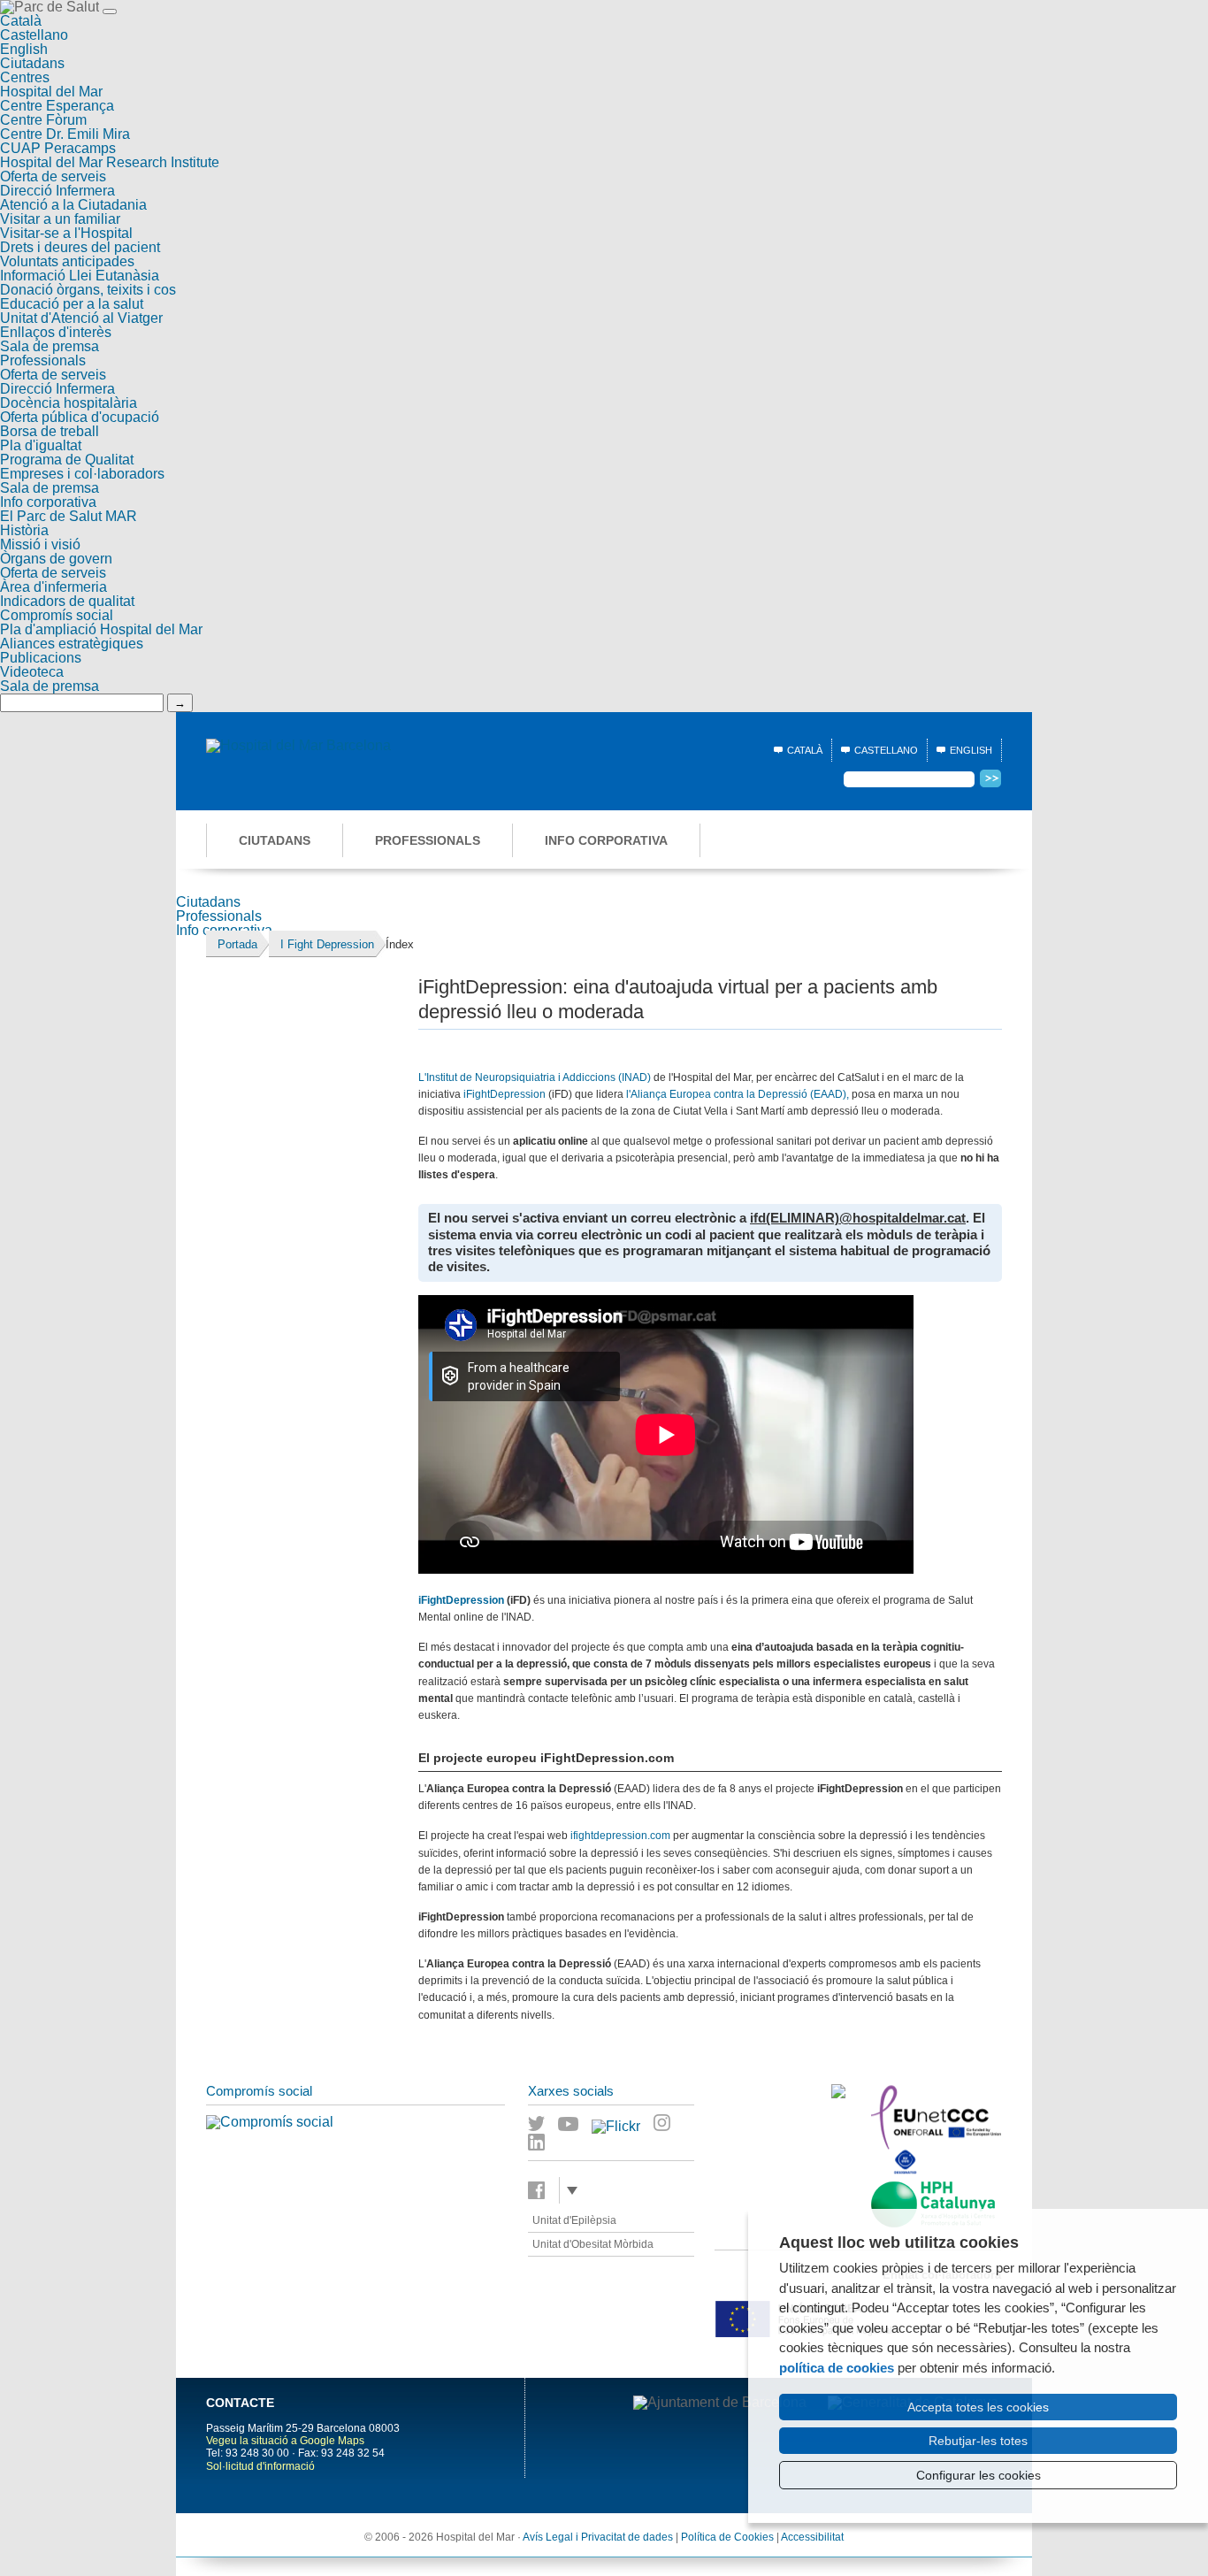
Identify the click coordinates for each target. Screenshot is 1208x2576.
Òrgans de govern (56, 559)
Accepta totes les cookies (978, 2407)
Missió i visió (40, 544)
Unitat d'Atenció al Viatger (81, 318)
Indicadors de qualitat (67, 601)
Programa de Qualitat (67, 460)
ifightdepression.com (620, 1836)
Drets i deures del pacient (80, 247)
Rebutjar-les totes (978, 2441)
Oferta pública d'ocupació (80, 417)
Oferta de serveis (53, 176)
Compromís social (57, 615)
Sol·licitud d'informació (260, 2466)
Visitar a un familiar (60, 219)
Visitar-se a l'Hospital (66, 233)
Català (21, 21)
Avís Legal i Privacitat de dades (598, 2537)
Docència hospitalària (69, 403)
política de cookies (837, 2368)
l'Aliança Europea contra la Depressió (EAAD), (738, 1094)
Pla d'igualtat (41, 445)
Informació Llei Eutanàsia (80, 276)
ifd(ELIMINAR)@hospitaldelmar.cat (858, 1218)
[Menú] (110, 11)
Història (24, 530)
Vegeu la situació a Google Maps (285, 2441)
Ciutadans (32, 63)
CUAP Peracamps (58, 148)
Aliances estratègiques (72, 644)
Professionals (43, 360)
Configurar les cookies (979, 2475)
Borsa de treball (50, 431)
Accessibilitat (812, 2537)
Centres (25, 77)
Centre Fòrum (43, 120)
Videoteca (32, 672)
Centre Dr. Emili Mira (65, 134)
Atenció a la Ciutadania (73, 205)
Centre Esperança (57, 106)
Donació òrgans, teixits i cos (88, 290)
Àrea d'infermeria (54, 587)
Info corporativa (48, 502)
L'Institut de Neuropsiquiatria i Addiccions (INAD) (535, 1077)
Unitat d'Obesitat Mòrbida (593, 2244)
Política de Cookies (727, 2537)
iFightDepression (505, 1094)
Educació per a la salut (72, 304)
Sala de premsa (50, 346)
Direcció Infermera (57, 191)
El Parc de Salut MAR (69, 516)
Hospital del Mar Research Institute (110, 162)
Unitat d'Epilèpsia (574, 2220)
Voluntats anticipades (67, 261)
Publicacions (41, 658)
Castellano (34, 35)
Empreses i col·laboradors (82, 474)
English (24, 49)
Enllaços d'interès (56, 332)
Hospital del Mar (51, 92)
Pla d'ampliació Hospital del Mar (101, 629)
